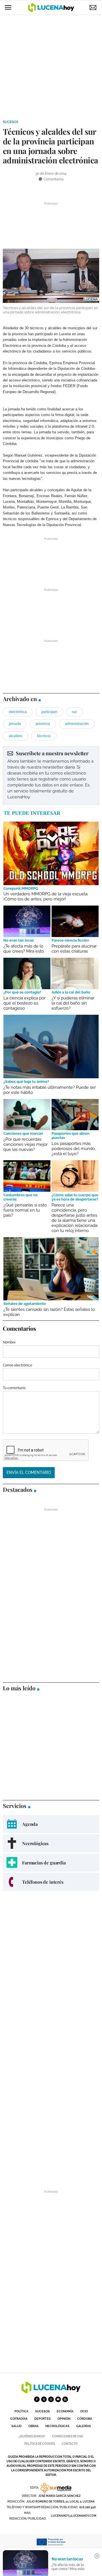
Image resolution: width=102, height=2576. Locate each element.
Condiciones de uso (68, 2436)
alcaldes (16, 736)
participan (49, 712)
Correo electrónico (17, 1365)
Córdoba (85, 2419)
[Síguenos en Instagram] (51, 2399)
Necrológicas (57, 2426)
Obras (33, 2426)
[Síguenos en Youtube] (58, 2399)
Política (21, 2411)
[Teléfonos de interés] (51, 1882)
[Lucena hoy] (51, 2392)
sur (74, 712)
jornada (15, 724)
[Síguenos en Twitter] (44, 2399)
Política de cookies (40, 2444)
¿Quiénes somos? (32, 2436)
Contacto (70, 2444)
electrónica (18, 712)
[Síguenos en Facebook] (37, 2399)
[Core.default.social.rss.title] (65, 2399)
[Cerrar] (97, 2556)
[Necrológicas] (51, 1843)
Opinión (64, 2419)
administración (77, 724)
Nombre (9, 1342)
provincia (43, 724)
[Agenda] (51, 1824)
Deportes (42, 2419)
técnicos (44, 736)
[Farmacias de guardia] (51, 1863)
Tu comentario (14, 1388)
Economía (65, 2411)
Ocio (84, 2411)
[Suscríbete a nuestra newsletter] (51, 775)
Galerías (84, 2426)
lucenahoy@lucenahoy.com (74, 2516)
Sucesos (10, 122)
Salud (16, 2426)
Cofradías (19, 2419)
